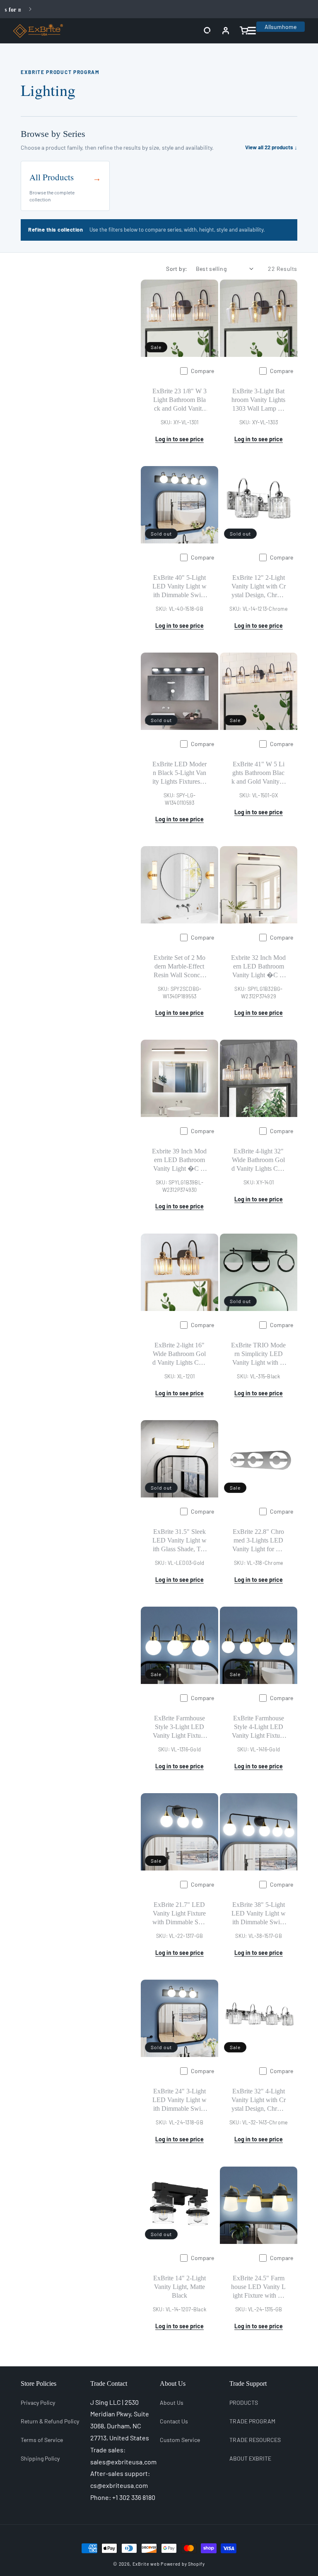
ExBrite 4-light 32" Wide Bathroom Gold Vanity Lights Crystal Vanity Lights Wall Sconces (259, 1160)
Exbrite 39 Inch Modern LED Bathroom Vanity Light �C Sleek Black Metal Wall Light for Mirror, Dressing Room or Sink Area (179, 1160)
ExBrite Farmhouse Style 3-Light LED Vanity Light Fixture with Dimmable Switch (179, 1727)
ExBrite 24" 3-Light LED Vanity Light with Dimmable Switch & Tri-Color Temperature (179, 2100)
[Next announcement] (30, 9)
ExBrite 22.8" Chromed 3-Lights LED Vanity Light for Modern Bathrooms (259, 1541)
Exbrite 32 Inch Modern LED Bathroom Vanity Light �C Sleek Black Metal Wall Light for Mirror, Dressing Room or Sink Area (258, 967)
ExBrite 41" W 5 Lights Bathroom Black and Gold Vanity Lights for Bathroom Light (258, 773)
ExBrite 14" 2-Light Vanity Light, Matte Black (179, 2287)
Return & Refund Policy (50, 2421)
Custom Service (180, 2440)
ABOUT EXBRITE (250, 2458)
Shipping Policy (40, 2458)
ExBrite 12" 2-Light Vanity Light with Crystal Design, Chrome (259, 587)
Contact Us (174, 2421)
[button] (207, 31)
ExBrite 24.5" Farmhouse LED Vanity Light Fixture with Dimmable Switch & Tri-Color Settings (258, 2287)
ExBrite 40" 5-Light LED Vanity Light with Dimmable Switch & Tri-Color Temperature (179, 587)
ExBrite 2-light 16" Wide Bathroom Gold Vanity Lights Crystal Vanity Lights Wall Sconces (179, 1354)
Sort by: (177, 269)
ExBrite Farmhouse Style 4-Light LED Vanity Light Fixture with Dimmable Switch (259, 1727)
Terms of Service (42, 2440)
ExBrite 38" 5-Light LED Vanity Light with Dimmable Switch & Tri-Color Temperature (259, 1914)
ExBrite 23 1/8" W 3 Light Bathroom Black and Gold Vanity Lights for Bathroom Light (179, 400)
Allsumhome (281, 27)
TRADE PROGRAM (252, 2421)
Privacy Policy (38, 2403)
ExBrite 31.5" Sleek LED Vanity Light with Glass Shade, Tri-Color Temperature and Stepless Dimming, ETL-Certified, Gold (179, 1541)
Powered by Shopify (183, 2564)
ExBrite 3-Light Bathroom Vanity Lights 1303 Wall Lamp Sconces (258, 400)
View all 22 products (271, 147)
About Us (172, 2403)
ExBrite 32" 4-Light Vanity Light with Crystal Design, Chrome (259, 2100)
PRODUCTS (244, 2403)
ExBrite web (146, 2564)
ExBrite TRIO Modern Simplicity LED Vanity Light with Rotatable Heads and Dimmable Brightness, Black (258, 1354)
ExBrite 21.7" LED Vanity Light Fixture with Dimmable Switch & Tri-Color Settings (179, 1914)
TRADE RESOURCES (255, 2440)
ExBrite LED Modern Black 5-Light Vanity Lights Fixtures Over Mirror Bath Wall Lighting (179, 773)
